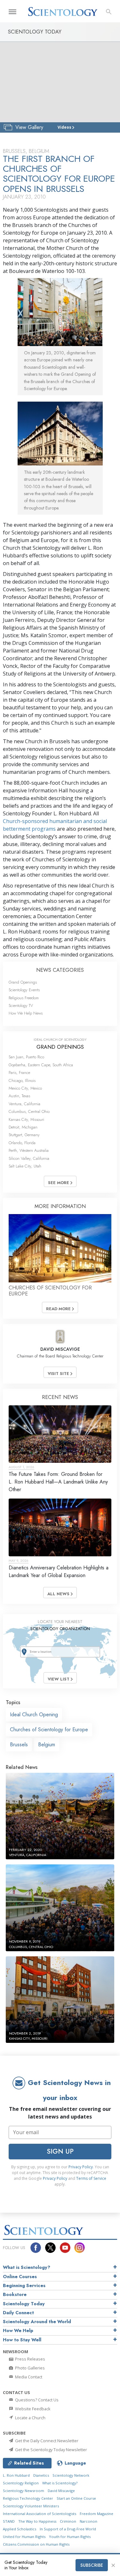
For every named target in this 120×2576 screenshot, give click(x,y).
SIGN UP (60, 2151)
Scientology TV (21, 1005)
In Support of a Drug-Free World (68, 2529)
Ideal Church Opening (34, 1715)
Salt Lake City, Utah (25, 1166)
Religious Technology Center (28, 2498)
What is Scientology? (27, 2267)
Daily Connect (18, 2313)
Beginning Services (24, 2285)
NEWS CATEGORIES (60, 970)
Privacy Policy (81, 2167)
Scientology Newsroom (24, 2491)
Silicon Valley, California (29, 1158)
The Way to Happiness (37, 2521)
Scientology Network (71, 2475)
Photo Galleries (29, 2368)
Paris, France (19, 1073)
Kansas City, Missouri (26, 1119)
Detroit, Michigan (23, 1127)
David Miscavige (61, 2491)
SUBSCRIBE (92, 2565)
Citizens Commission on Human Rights (36, 2544)
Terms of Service (91, 2178)
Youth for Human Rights (70, 2537)
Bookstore (15, 2294)
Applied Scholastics (20, 2529)
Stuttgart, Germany (24, 1135)
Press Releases (30, 2359)
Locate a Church (30, 2418)
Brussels (19, 1745)
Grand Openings (23, 982)
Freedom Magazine (96, 2514)
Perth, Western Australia (29, 1150)
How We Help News (26, 1013)
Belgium (47, 1745)
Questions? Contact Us (36, 2400)
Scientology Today (24, 2304)
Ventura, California (24, 1104)
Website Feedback (32, 2409)
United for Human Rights (24, 2537)
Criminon (68, 2521)
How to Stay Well (22, 2340)
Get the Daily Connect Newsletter (46, 2441)
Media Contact (28, 2377)
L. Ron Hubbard (16, 2475)
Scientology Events (24, 990)
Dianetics (41, 2475)
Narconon (88, 2521)
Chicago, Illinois (22, 1080)
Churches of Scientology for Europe (49, 1730)
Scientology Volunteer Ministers (31, 2506)
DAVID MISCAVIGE (60, 1349)
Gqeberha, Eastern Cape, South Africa (41, 1065)
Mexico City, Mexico (25, 1088)
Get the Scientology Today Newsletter (51, 2450)
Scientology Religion (21, 2483)
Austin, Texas (19, 1096)
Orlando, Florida (22, 1143)
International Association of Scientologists (40, 2514)
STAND (9, 2521)
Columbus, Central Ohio (29, 1111)
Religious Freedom (24, 998)
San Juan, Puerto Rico (26, 1057)
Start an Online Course (76, 2498)
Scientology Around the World (37, 2322)
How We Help (18, 2330)
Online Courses (20, 2277)
